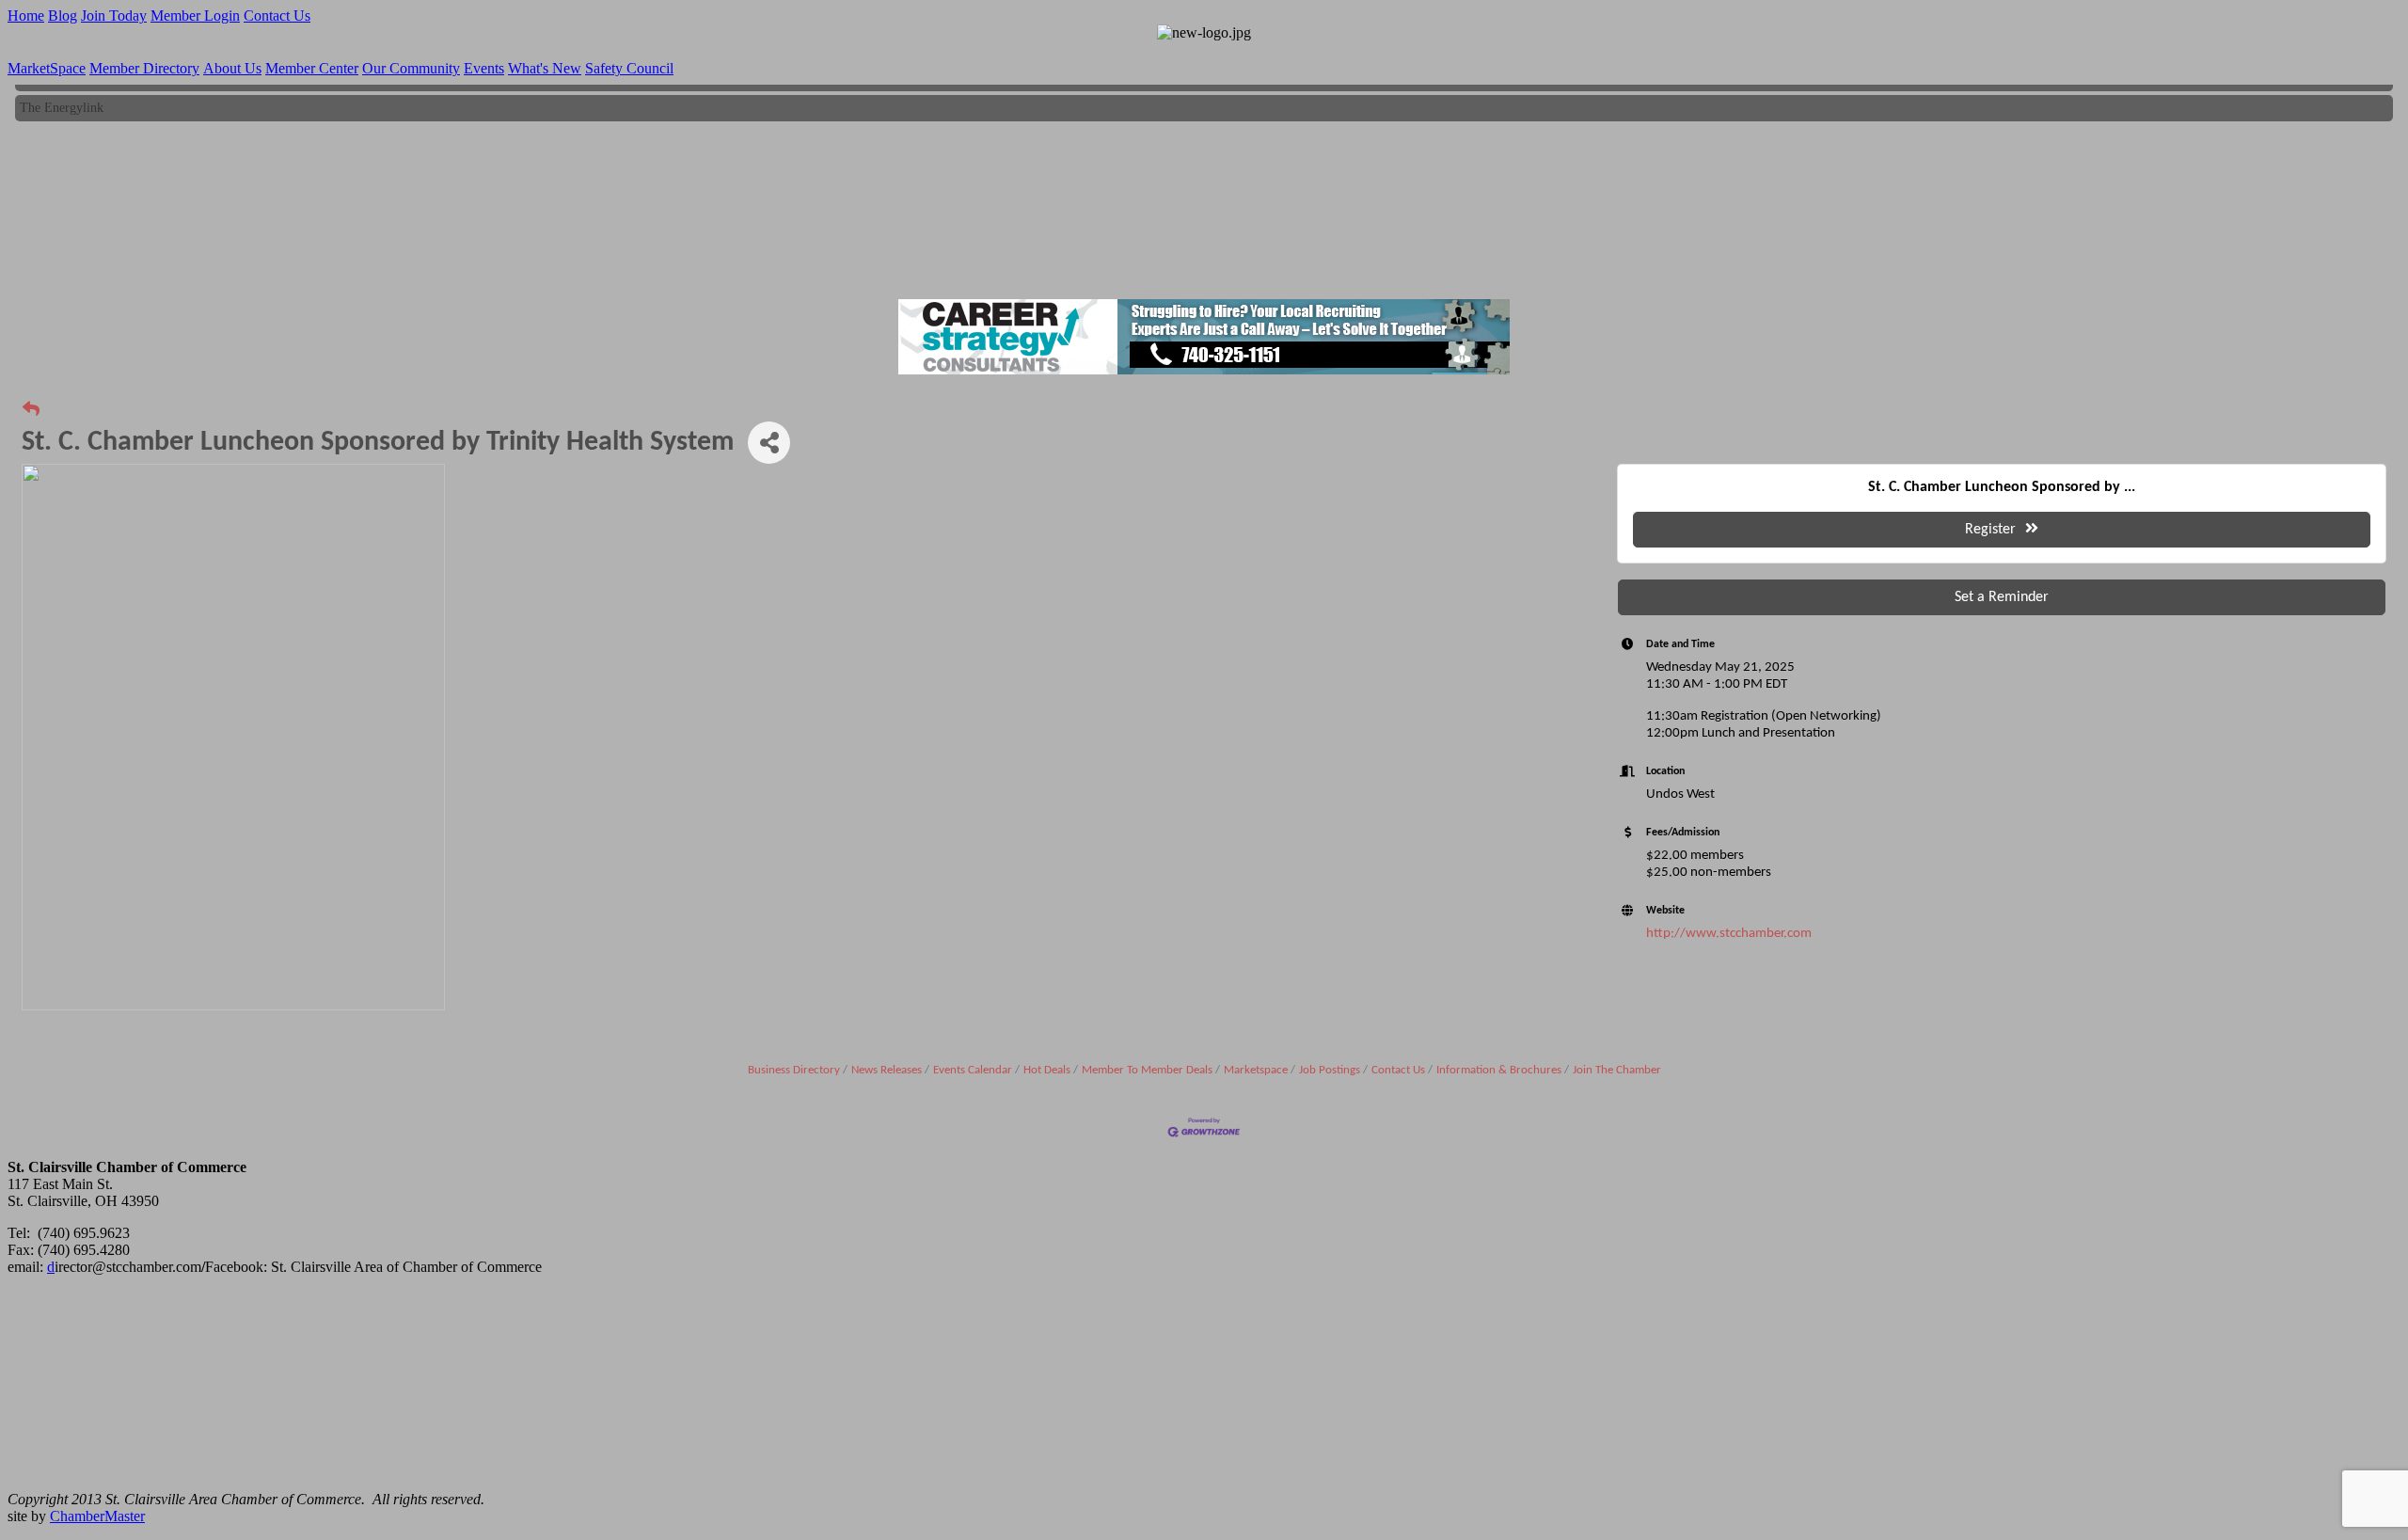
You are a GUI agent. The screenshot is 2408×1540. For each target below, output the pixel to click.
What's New (545, 68)
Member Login (195, 16)
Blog (63, 16)
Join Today (114, 16)
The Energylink (62, 100)
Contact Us (277, 16)
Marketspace (1256, 1070)
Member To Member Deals (1147, 1070)
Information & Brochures (1499, 1070)
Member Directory (144, 68)
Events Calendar (973, 1070)
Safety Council (629, 68)
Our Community (411, 68)
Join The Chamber (1617, 1070)
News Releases (887, 1070)
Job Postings (1330, 1070)
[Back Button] (31, 411)
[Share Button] (769, 443)
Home (26, 16)
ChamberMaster (97, 1516)
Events (484, 68)
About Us (232, 68)
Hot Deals (1047, 1070)
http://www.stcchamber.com (1729, 934)
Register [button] (1990, 530)
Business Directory (794, 1070)
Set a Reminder (2002, 597)
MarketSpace (47, 68)
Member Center (312, 68)
